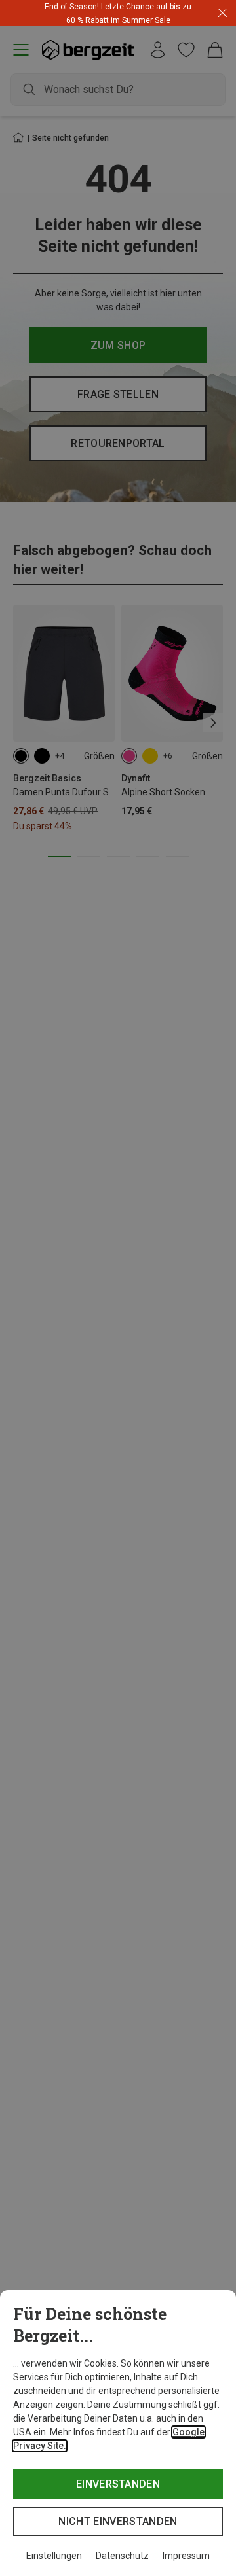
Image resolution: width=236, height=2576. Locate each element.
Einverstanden (118, 2484)
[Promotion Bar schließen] (223, 13)
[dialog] (118, 2433)
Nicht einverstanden (118, 2521)
